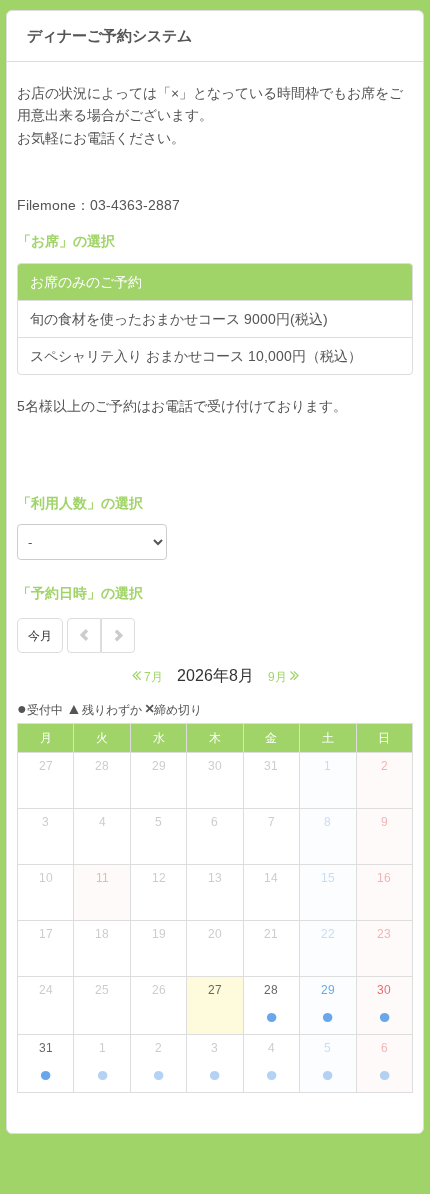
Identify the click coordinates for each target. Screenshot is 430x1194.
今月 (40, 636)
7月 (152, 677)
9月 (279, 677)
